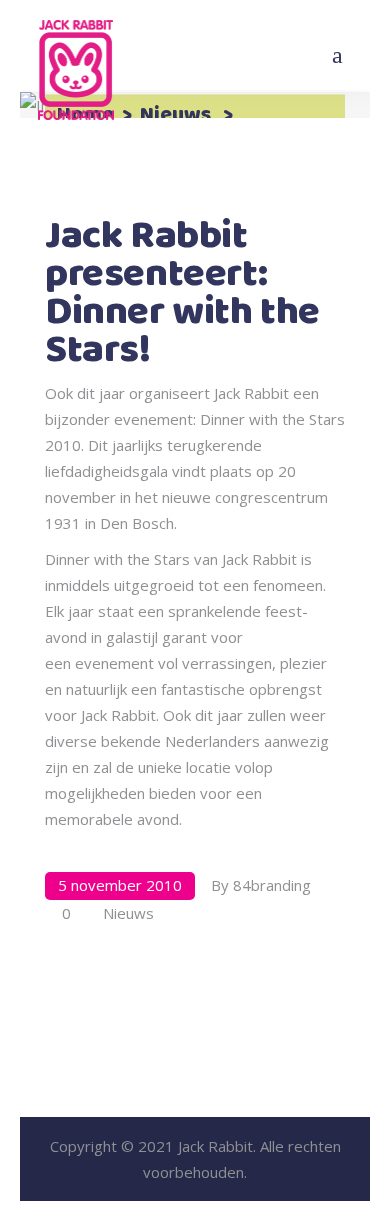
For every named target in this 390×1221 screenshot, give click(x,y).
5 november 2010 (120, 885)
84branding (272, 885)
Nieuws (175, 116)
